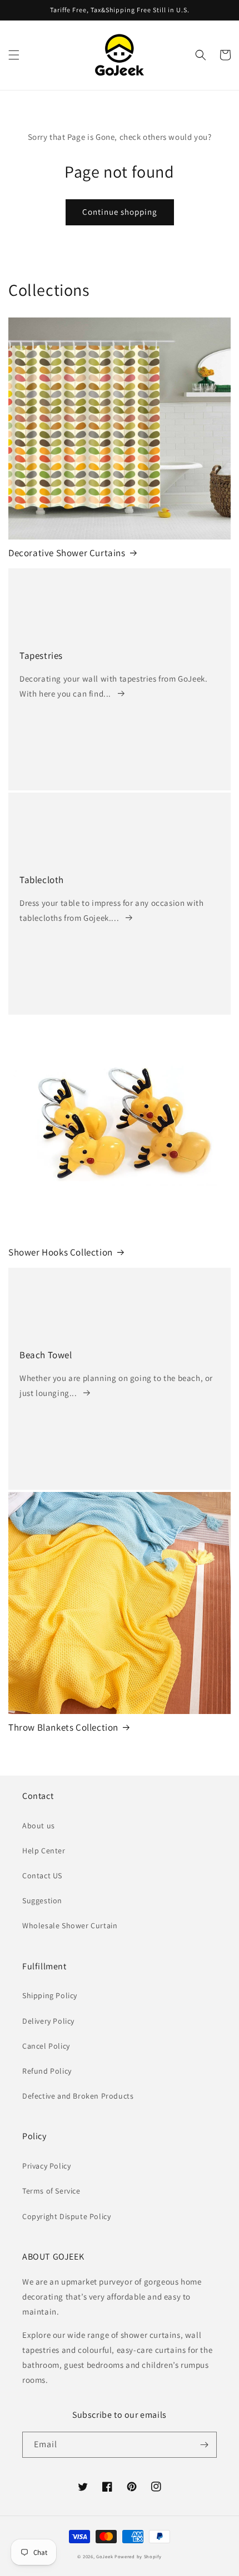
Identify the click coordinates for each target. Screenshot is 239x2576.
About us (39, 1826)
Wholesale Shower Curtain (70, 1925)
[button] (14, 55)
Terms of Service (51, 2191)
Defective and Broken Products (78, 2096)
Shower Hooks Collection (61, 1252)
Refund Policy (47, 2071)
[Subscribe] (204, 2445)
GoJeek (104, 2556)
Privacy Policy (46, 2166)
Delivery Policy (48, 2021)
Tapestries (41, 656)
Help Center (44, 1851)
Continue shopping (120, 212)
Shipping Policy (50, 1995)
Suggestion (42, 1901)
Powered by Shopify (138, 2556)
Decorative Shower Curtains (67, 553)
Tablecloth (42, 880)
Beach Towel (46, 1355)
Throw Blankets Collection (63, 1727)
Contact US (42, 1876)
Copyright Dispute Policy (66, 2216)
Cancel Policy (46, 2046)
